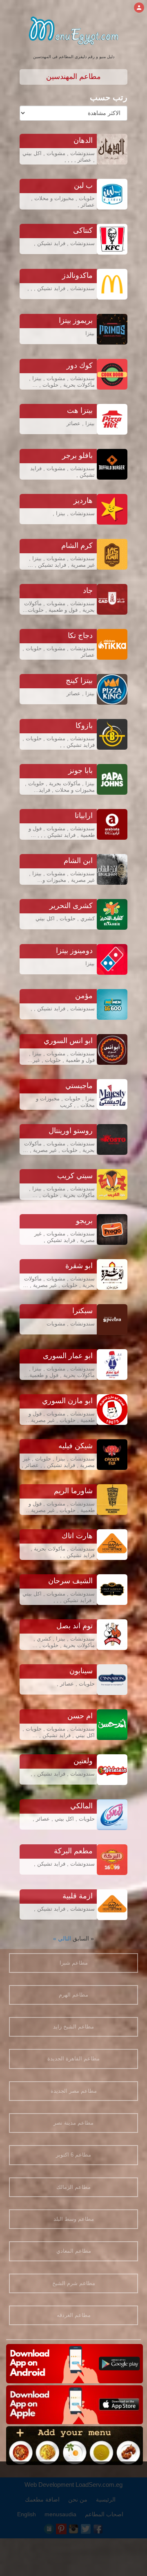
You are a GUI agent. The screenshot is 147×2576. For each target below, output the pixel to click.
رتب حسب (109, 97)
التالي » (62, 1938)
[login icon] (139, 8)
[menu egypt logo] (74, 28)
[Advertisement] (73, 2519)
